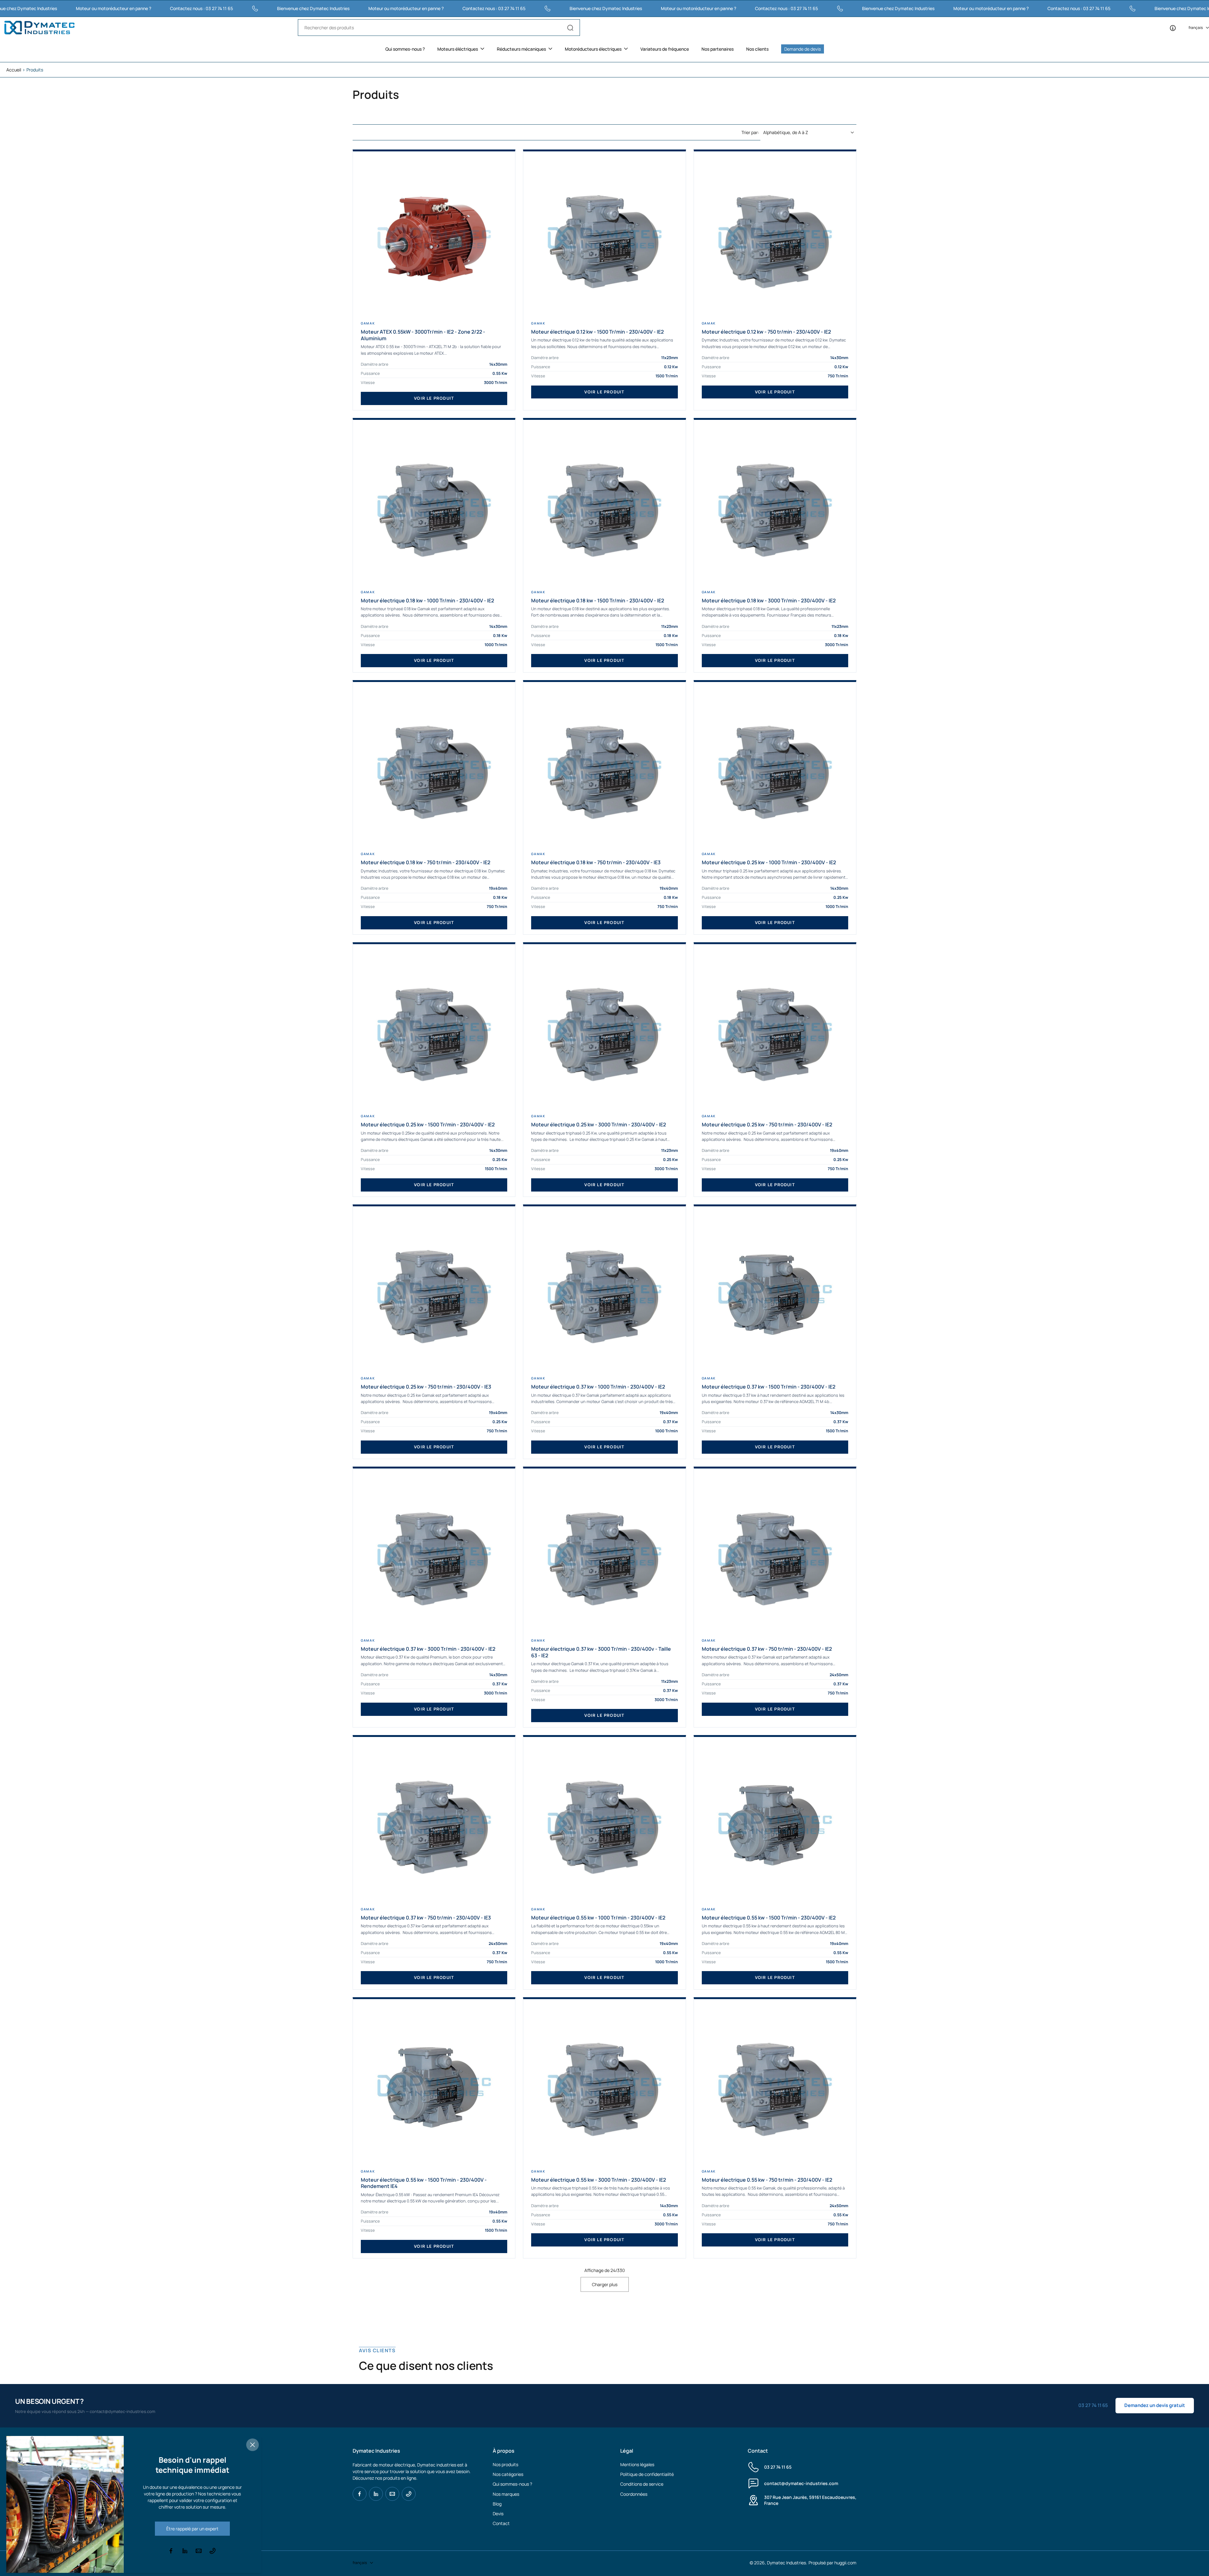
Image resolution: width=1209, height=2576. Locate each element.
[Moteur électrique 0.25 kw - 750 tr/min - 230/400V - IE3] (434, 1293)
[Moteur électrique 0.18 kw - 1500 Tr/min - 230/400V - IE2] (604, 507)
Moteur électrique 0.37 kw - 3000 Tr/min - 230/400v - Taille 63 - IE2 (601, 1652)
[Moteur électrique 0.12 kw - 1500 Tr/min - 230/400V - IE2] (604, 238)
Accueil (14, 70)
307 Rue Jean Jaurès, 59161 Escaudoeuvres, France (810, 2500)
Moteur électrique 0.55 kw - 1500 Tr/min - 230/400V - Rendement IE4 (424, 2183)
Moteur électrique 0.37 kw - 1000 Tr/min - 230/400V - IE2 (598, 1387)
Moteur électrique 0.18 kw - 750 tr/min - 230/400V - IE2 (426, 862)
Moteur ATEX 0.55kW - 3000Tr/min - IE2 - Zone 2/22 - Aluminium (423, 335)
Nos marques (506, 2494)
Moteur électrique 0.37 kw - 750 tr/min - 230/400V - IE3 (426, 1918)
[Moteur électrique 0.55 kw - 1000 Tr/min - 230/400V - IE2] (604, 1824)
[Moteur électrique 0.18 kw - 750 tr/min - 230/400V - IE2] (434, 769)
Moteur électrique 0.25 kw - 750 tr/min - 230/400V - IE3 (426, 1387)
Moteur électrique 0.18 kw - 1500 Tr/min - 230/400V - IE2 (598, 601)
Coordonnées (634, 2494)
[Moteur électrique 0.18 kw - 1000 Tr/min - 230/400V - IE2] (434, 507)
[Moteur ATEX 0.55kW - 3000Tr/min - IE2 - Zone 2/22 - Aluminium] (434, 238)
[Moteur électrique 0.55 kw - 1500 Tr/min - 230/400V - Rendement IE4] (434, 2086)
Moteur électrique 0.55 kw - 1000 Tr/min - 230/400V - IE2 (598, 1918)
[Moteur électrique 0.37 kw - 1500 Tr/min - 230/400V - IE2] (775, 1293)
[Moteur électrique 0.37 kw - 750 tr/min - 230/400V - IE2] (775, 1555)
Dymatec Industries (786, 2563)
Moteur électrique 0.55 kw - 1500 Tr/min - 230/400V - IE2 (769, 1918)
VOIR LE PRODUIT (434, 398)
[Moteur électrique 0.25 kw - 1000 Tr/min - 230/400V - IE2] (775, 769)
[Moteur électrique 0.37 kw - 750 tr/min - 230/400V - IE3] (434, 1824)
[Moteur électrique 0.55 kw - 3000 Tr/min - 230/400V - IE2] (604, 2086)
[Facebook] (360, 2494)
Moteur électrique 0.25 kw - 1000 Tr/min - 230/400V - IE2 (769, 862)
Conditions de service (642, 2484)
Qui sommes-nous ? (512, 2484)
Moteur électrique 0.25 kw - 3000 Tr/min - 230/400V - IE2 (599, 1125)
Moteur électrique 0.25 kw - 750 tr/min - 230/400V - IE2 (767, 1125)
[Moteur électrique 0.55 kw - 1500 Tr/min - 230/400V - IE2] (775, 1824)
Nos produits (505, 2464)
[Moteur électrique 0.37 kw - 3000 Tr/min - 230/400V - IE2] (434, 1555)
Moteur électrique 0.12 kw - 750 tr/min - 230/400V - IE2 (766, 332)
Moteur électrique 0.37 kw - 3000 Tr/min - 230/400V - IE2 (428, 1649)
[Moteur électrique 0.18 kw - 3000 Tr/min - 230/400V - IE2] (775, 507)
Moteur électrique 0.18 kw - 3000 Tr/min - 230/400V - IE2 (769, 601)
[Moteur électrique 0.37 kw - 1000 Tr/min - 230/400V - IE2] (604, 1293)
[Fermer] (253, 2445)
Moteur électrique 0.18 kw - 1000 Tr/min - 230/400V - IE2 (427, 601)
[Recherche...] (570, 28)
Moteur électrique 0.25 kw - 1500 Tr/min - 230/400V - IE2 (428, 1125)
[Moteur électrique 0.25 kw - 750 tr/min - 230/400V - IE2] (775, 1031)
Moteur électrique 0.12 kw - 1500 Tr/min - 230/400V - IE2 (597, 332)
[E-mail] (392, 2494)
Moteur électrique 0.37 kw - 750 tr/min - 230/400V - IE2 (767, 1649)
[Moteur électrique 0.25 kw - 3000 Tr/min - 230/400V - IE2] (604, 1031)
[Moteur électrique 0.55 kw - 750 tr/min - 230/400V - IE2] (775, 2086)
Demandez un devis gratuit (1155, 2405)
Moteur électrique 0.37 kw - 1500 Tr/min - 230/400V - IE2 (769, 1387)
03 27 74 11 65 (778, 2467)
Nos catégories (508, 2474)
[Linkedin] (376, 2494)
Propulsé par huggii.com (832, 2563)
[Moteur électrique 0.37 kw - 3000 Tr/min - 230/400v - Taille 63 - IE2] (604, 1555)
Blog (497, 2504)
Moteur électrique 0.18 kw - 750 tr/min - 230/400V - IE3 (596, 862)
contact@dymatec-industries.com (801, 2483)
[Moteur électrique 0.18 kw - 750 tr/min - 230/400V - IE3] (604, 769)
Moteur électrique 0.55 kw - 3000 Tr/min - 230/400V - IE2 (599, 2180)
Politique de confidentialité (647, 2474)
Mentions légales (637, 2464)
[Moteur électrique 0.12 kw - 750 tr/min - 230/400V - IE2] (775, 238)
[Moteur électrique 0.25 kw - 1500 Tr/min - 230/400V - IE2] (434, 1031)
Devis (498, 2514)
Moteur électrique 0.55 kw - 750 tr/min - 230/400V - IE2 (767, 2180)
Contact (501, 2523)
